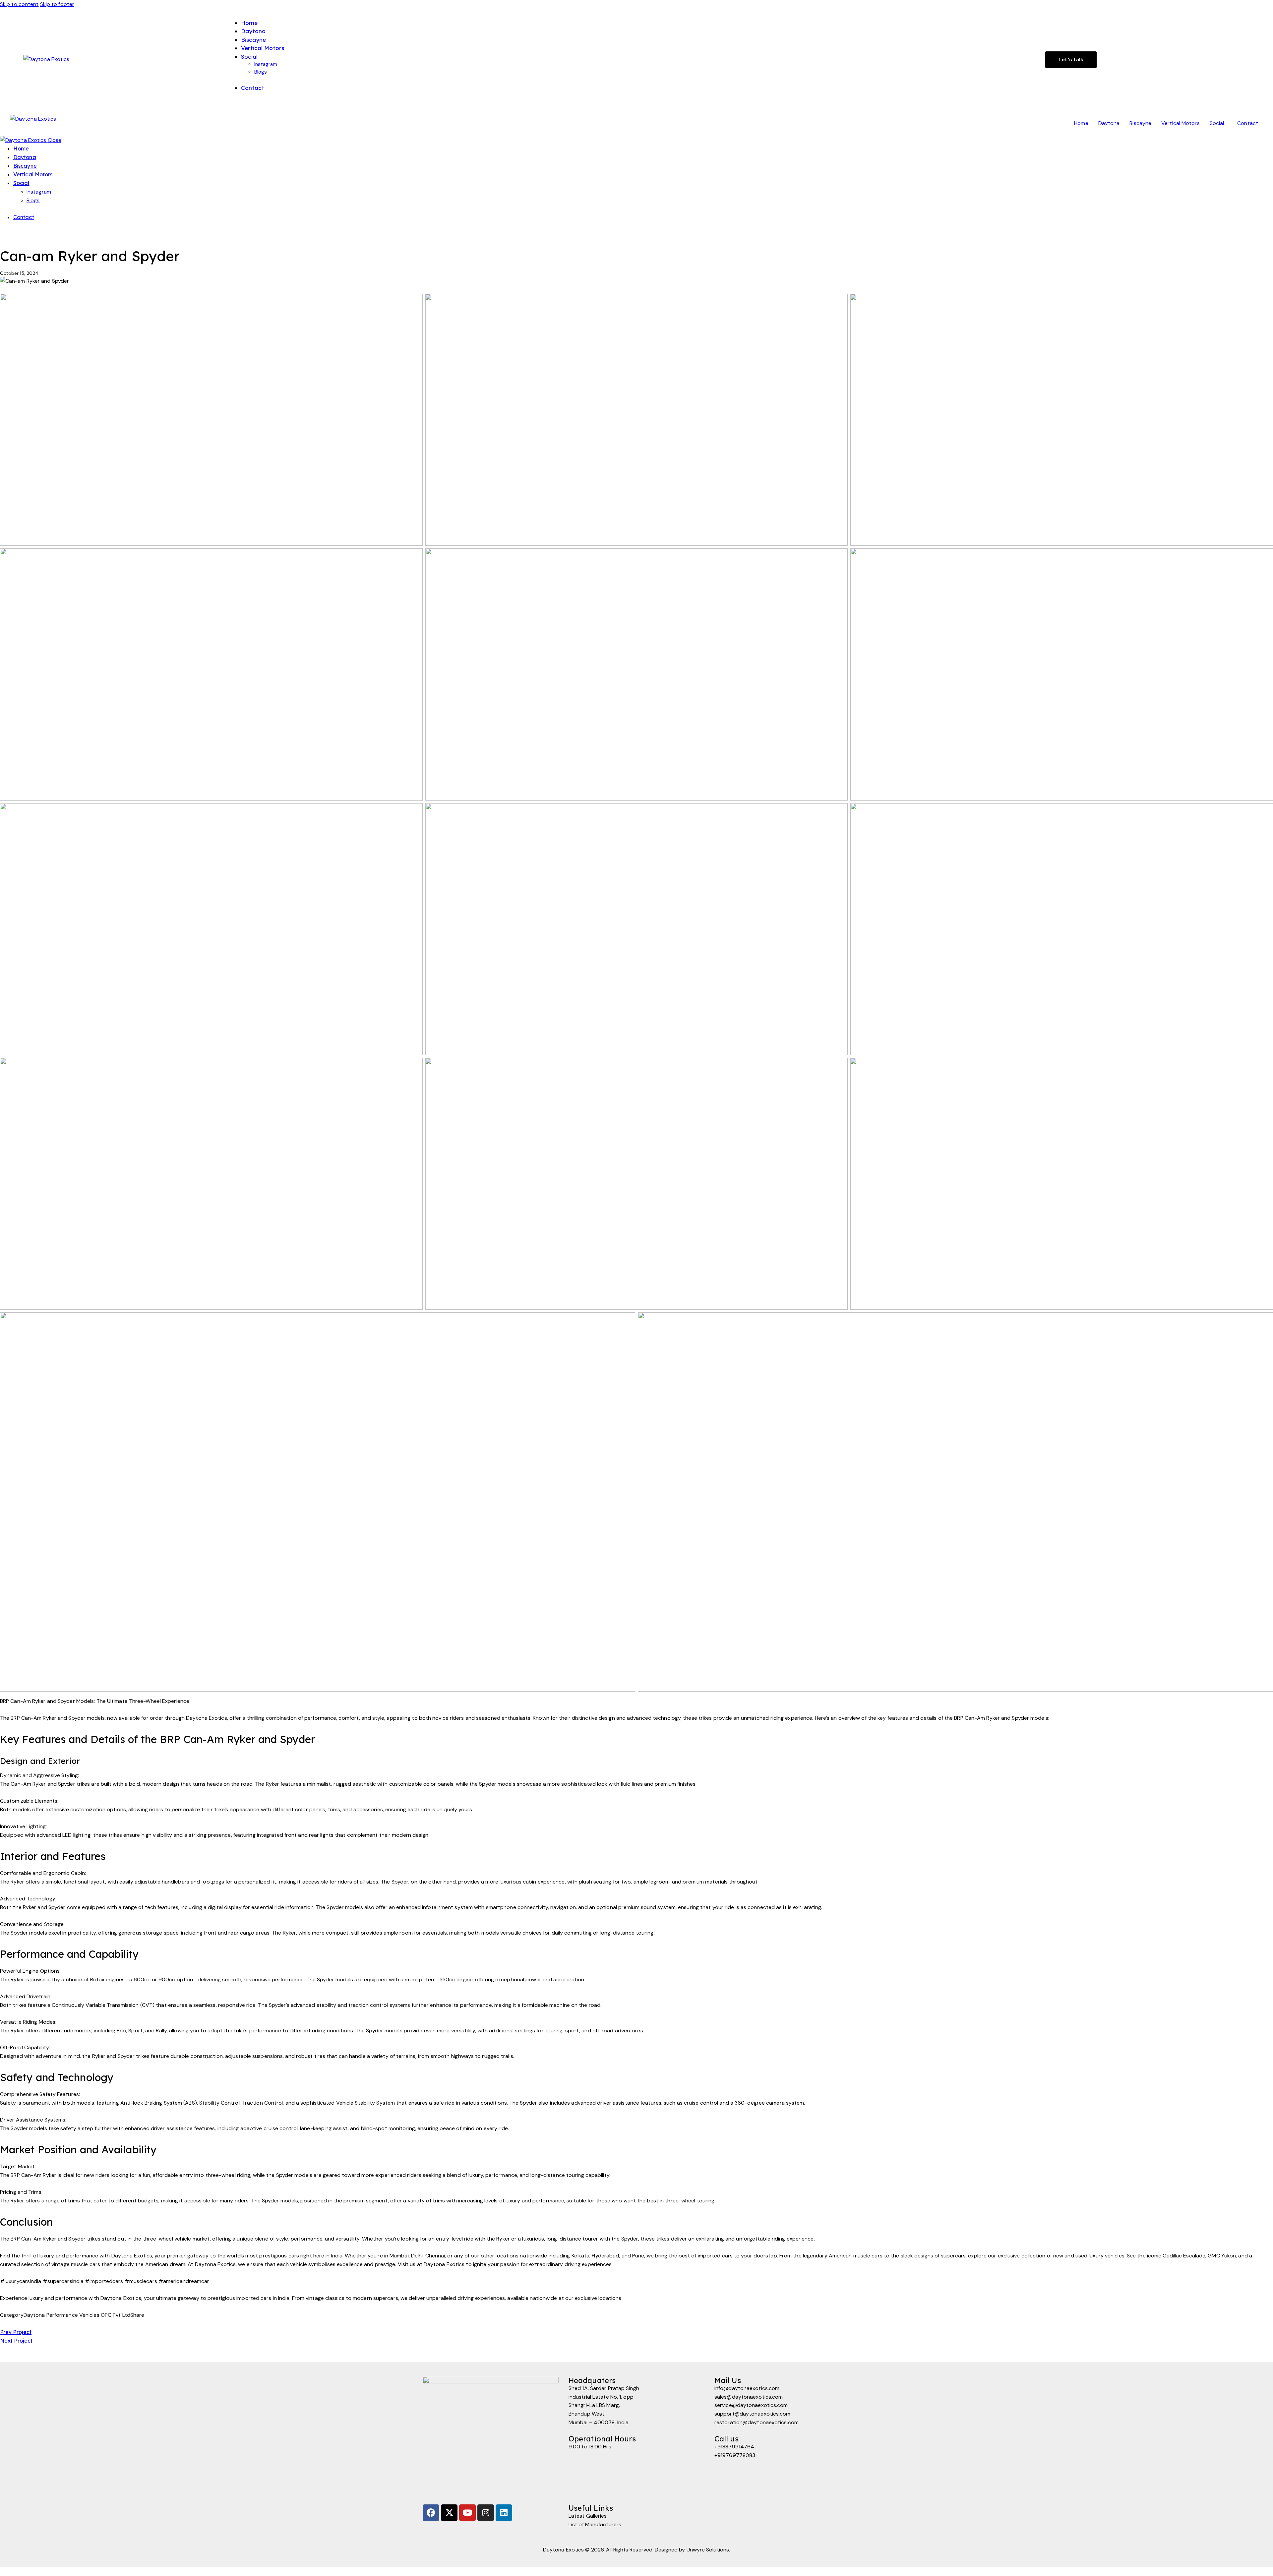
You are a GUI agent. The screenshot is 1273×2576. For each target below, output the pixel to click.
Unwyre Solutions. (708, 2550)
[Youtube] (467, 2513)
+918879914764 (734, 2447)
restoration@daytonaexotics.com (757, 2422)
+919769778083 (735, 2455)
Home (1081, 123)
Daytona (1109, 123)
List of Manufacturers (595, 2524)
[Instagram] (486, 2513)
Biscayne (1140, 123)
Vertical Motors (1181, 123)
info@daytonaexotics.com (747, 2388)
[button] (1219, 123)
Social (1217, 123)
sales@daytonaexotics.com (749, 2397)
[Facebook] (431, 2513)
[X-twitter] (449, 2513)
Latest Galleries (588, 2516)
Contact (1248, 123)
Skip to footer (57, 4)
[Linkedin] (504, 2513)
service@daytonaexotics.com (751, 2405)
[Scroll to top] (4, 2572)
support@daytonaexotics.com (753, 2414)
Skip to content (19, 4)
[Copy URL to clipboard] (26, 2324)
